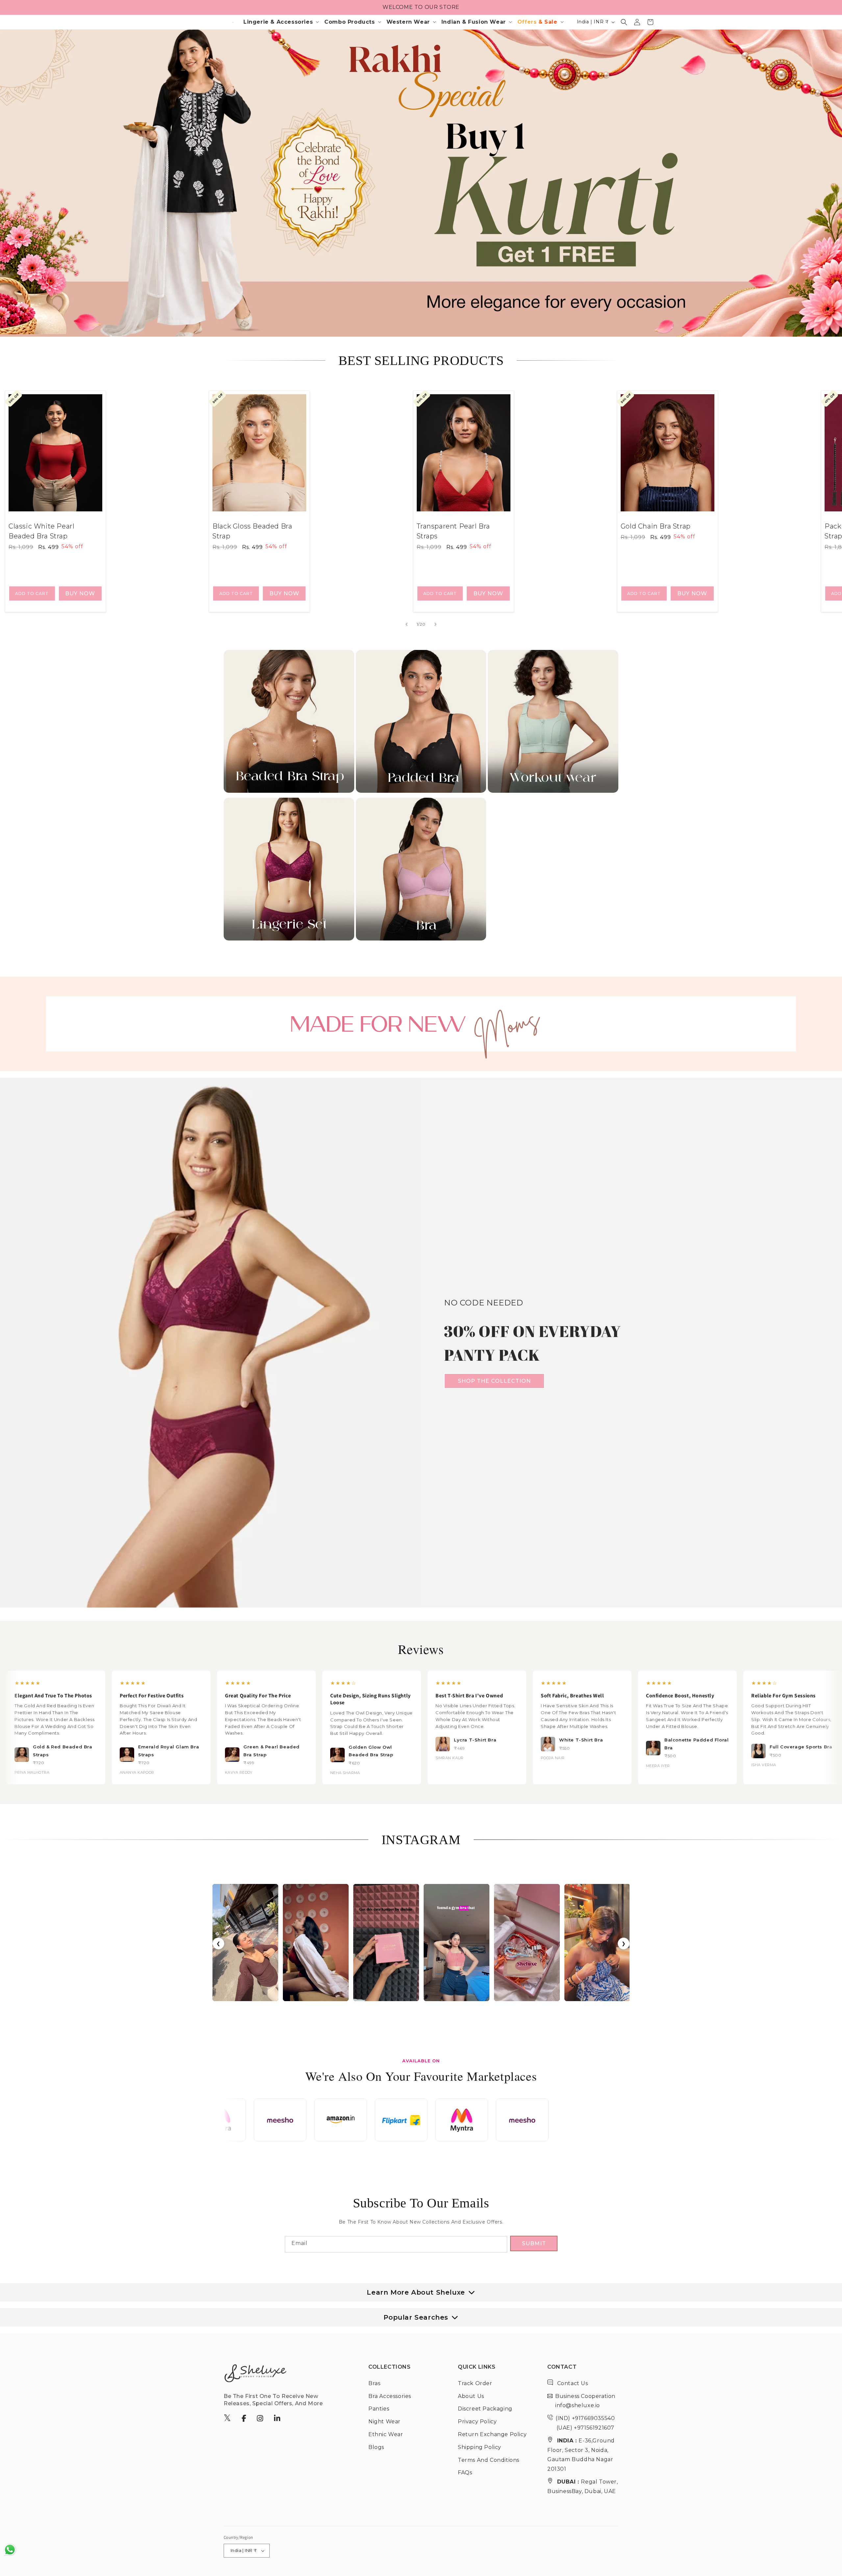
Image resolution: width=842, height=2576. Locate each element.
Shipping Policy (480, 2447)
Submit (534, 2243)
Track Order (475, 2383)
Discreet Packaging (485, 2409)
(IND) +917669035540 (585, 2418)
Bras (374, 2383)
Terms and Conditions (489, 2460)
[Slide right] (435, 624)
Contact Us (572, 2383)
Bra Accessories (390, 2396)
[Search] (624, 22)
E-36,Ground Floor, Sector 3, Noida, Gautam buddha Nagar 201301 (581, 2455)
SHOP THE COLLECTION (494, 1381)
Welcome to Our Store (421, 7)
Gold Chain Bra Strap (656, 526)
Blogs (376, 2447)
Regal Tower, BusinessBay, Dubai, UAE (583, 2486)
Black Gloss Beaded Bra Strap (252, 531)
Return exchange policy (492, 2434)
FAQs (465, 2473)
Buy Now (80, 593)
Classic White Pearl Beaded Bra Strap (41, 531)
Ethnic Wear (386, 2434)
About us (471, 2396)
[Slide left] (407, 624)
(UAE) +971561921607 (585, 2428)
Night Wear (384, 2421)
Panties (379, 2409)
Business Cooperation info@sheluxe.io (585, 2401)
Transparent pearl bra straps (454, 531)
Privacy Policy (477, 2421)
